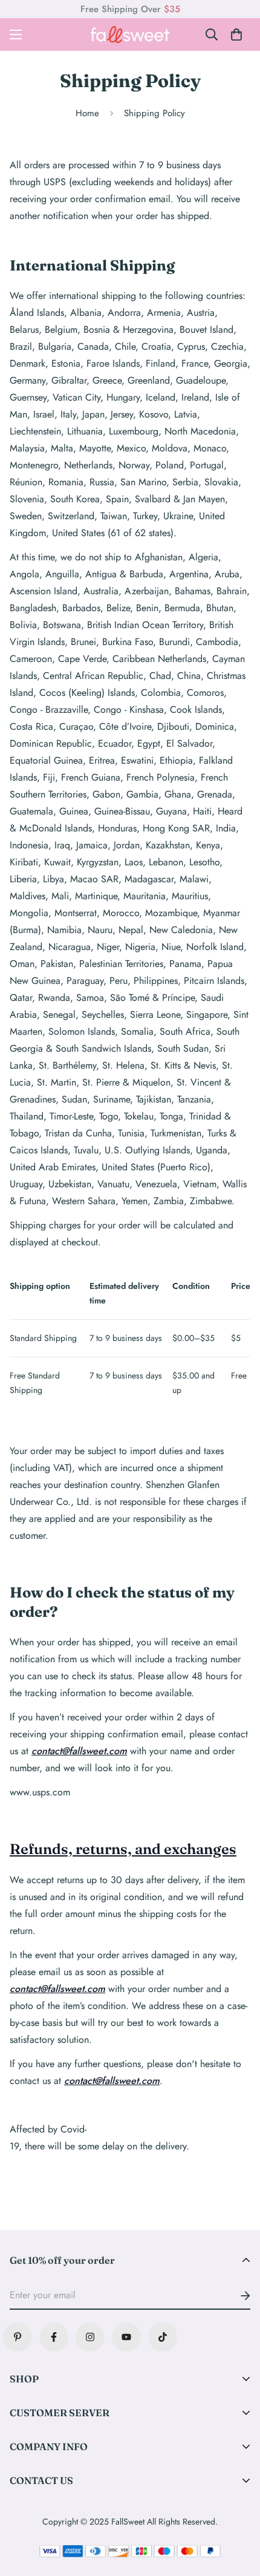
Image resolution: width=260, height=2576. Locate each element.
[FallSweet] (130, 34)
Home (87, 113)
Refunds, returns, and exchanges (123, 1849)
